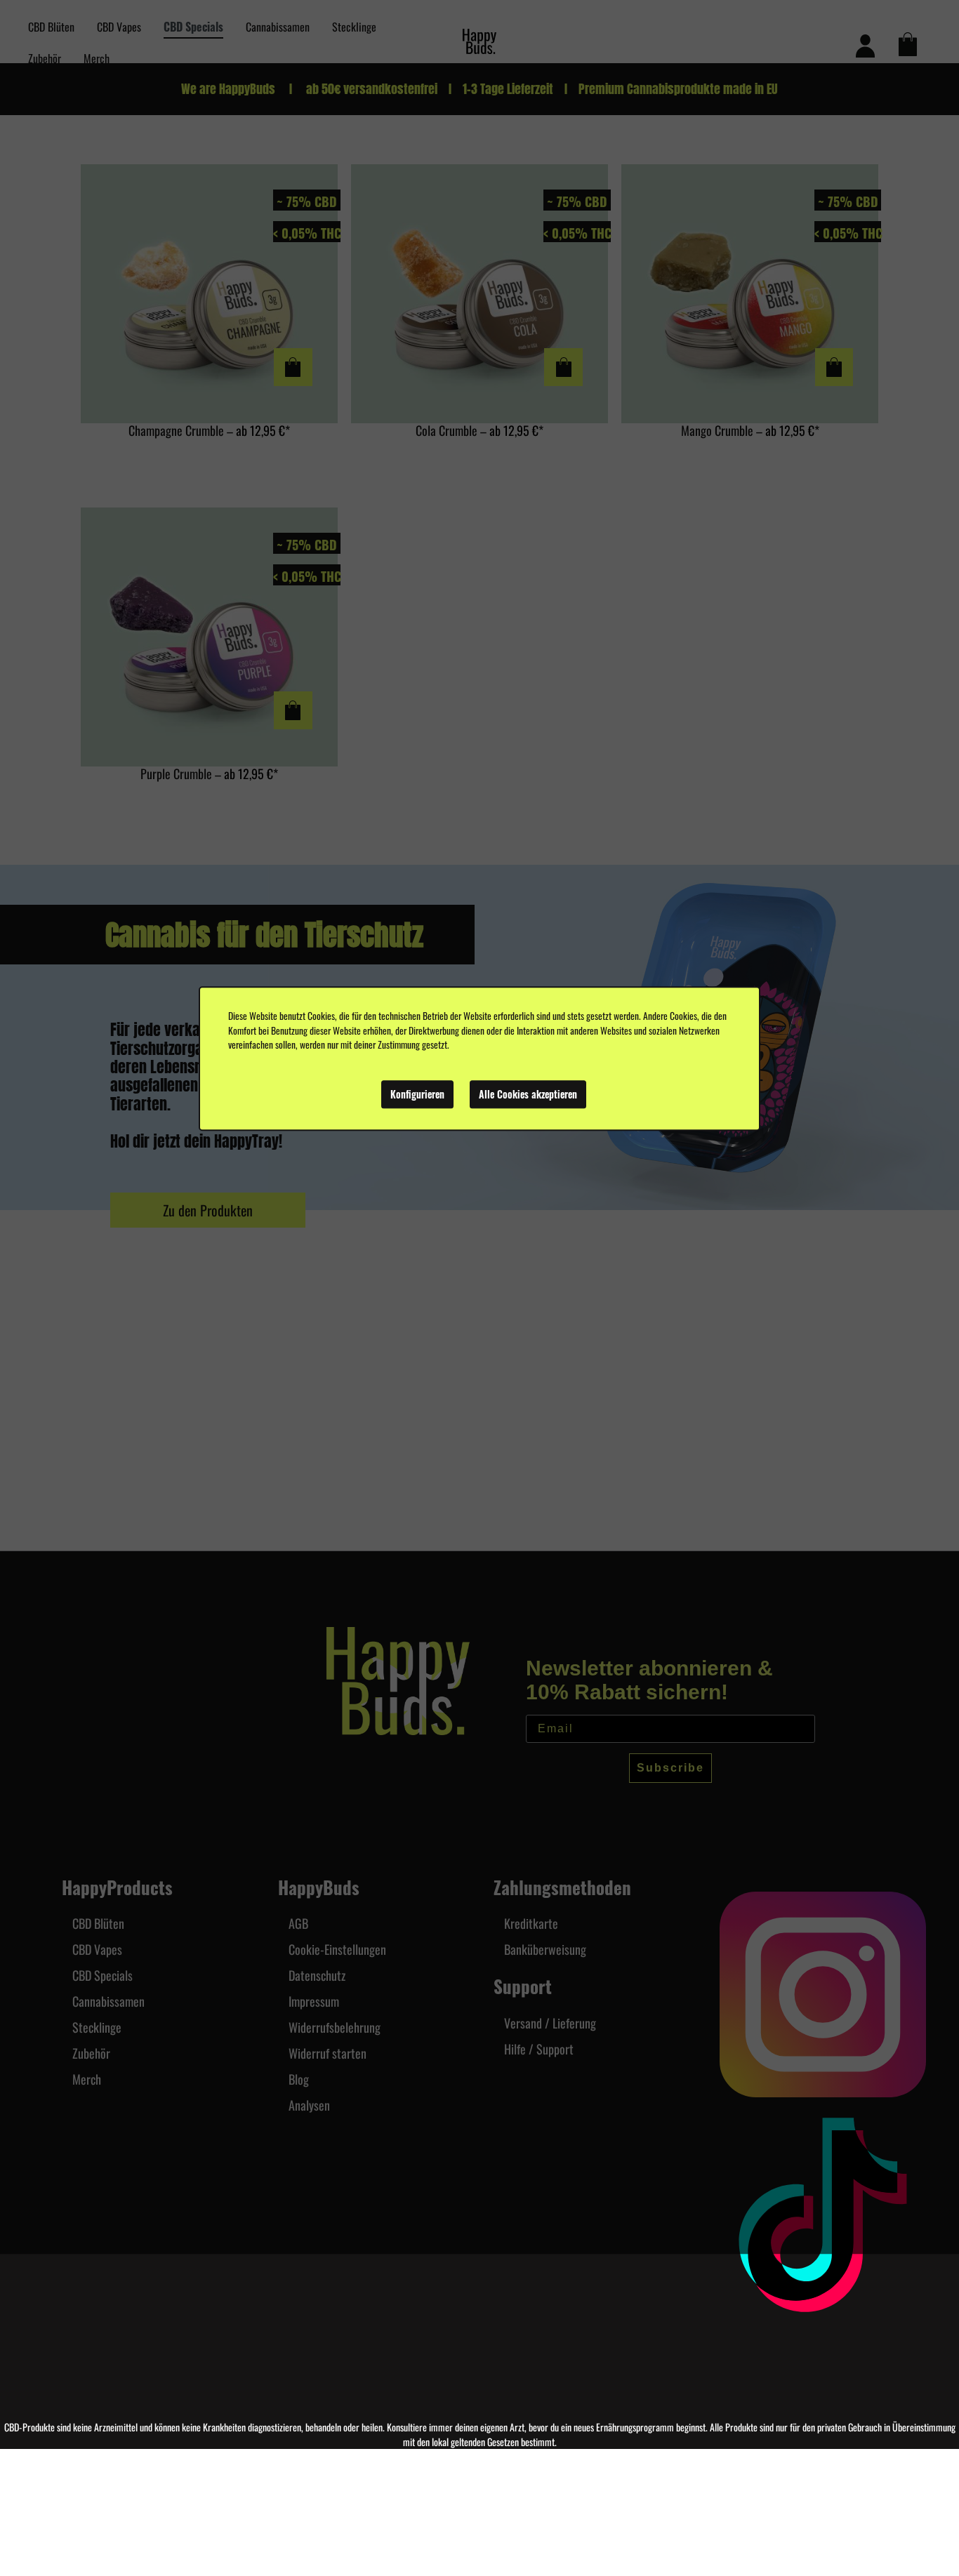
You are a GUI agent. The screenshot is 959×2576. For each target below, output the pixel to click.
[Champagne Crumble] (209, 294)
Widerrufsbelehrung (335, 2027)
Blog (299, 2079)
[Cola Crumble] (479, 294)
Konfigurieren (417, 1094)
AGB (298, 1923)
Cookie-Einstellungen (337, 1949)
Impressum (314, 2001)
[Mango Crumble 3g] (750, 294)
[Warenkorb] (907, 44)
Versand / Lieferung (550, 2023)
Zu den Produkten (208, 1210)
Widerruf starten (328, 2053)
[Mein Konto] (865, 44)
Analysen (309, 2105)
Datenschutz (317, 1975)
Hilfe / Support (539, 2049)
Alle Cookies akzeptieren (528, 1094)
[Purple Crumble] (209, 637)
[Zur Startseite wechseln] (480, 42)
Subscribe (670, 1768)
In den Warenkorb (293, 367)
